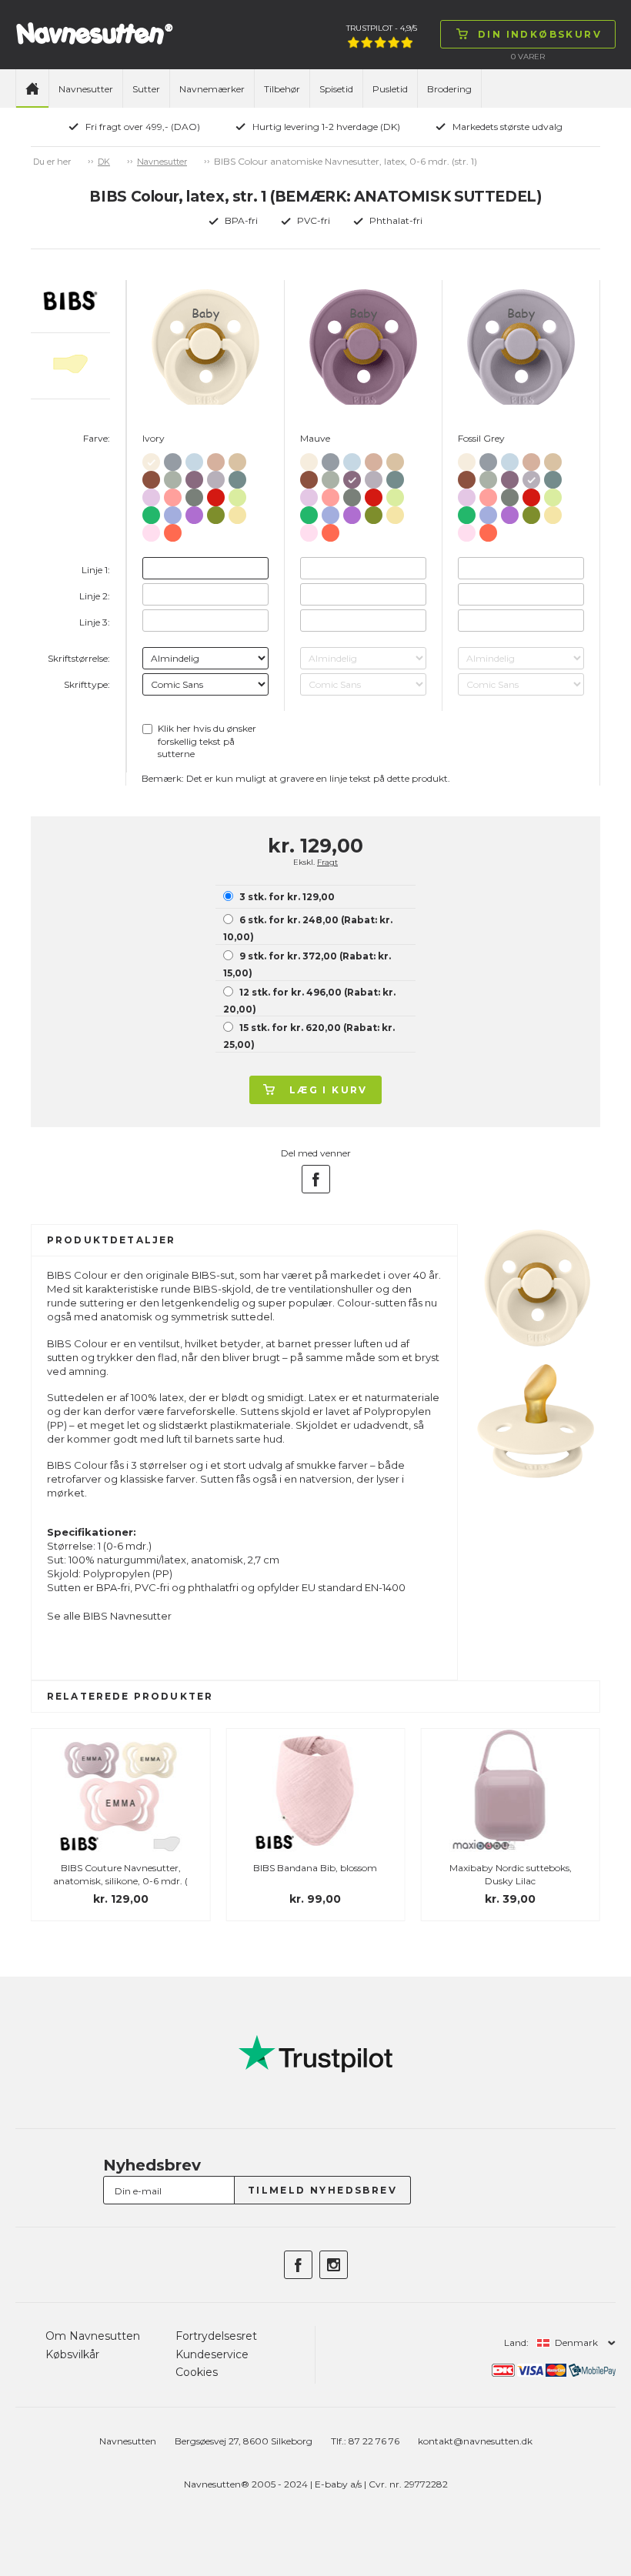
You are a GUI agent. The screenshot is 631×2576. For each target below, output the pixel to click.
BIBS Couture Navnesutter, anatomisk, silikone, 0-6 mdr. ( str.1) (120, 1881)
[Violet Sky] (151, 494)
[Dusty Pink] (173, 494)
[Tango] (173, 530)
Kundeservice (212, 2354)
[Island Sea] (237, 477)
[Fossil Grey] (216, 477)
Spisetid (336, 89)
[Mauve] (194, 477)
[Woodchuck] (151, 477)
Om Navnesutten (93, 2336)
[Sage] (173, 477)
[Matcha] (237, 494)
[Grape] (194, 512)
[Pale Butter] (237, 512)
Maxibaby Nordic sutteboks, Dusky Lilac (511, 1874)
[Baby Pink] (151, 530)
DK (104, 162)
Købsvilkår (72, 2354)
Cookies (197, 2372)
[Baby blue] (194, 459)
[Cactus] (151, 512)
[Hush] (173, 512)
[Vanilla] (237, 459)
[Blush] (216, 459)
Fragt (327, 862)
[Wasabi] (216, 512)
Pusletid (390, 89)
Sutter (146, 89)
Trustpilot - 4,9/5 (382, 28)
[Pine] (194, 494)
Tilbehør (282, 89)
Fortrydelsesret (216, 2336)
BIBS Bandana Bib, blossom (315, 1868)
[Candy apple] (216, 494)
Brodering (449, 89)
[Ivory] (151, 459)
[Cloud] (173, 459)
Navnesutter (86, 89)
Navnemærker (212, 89)
